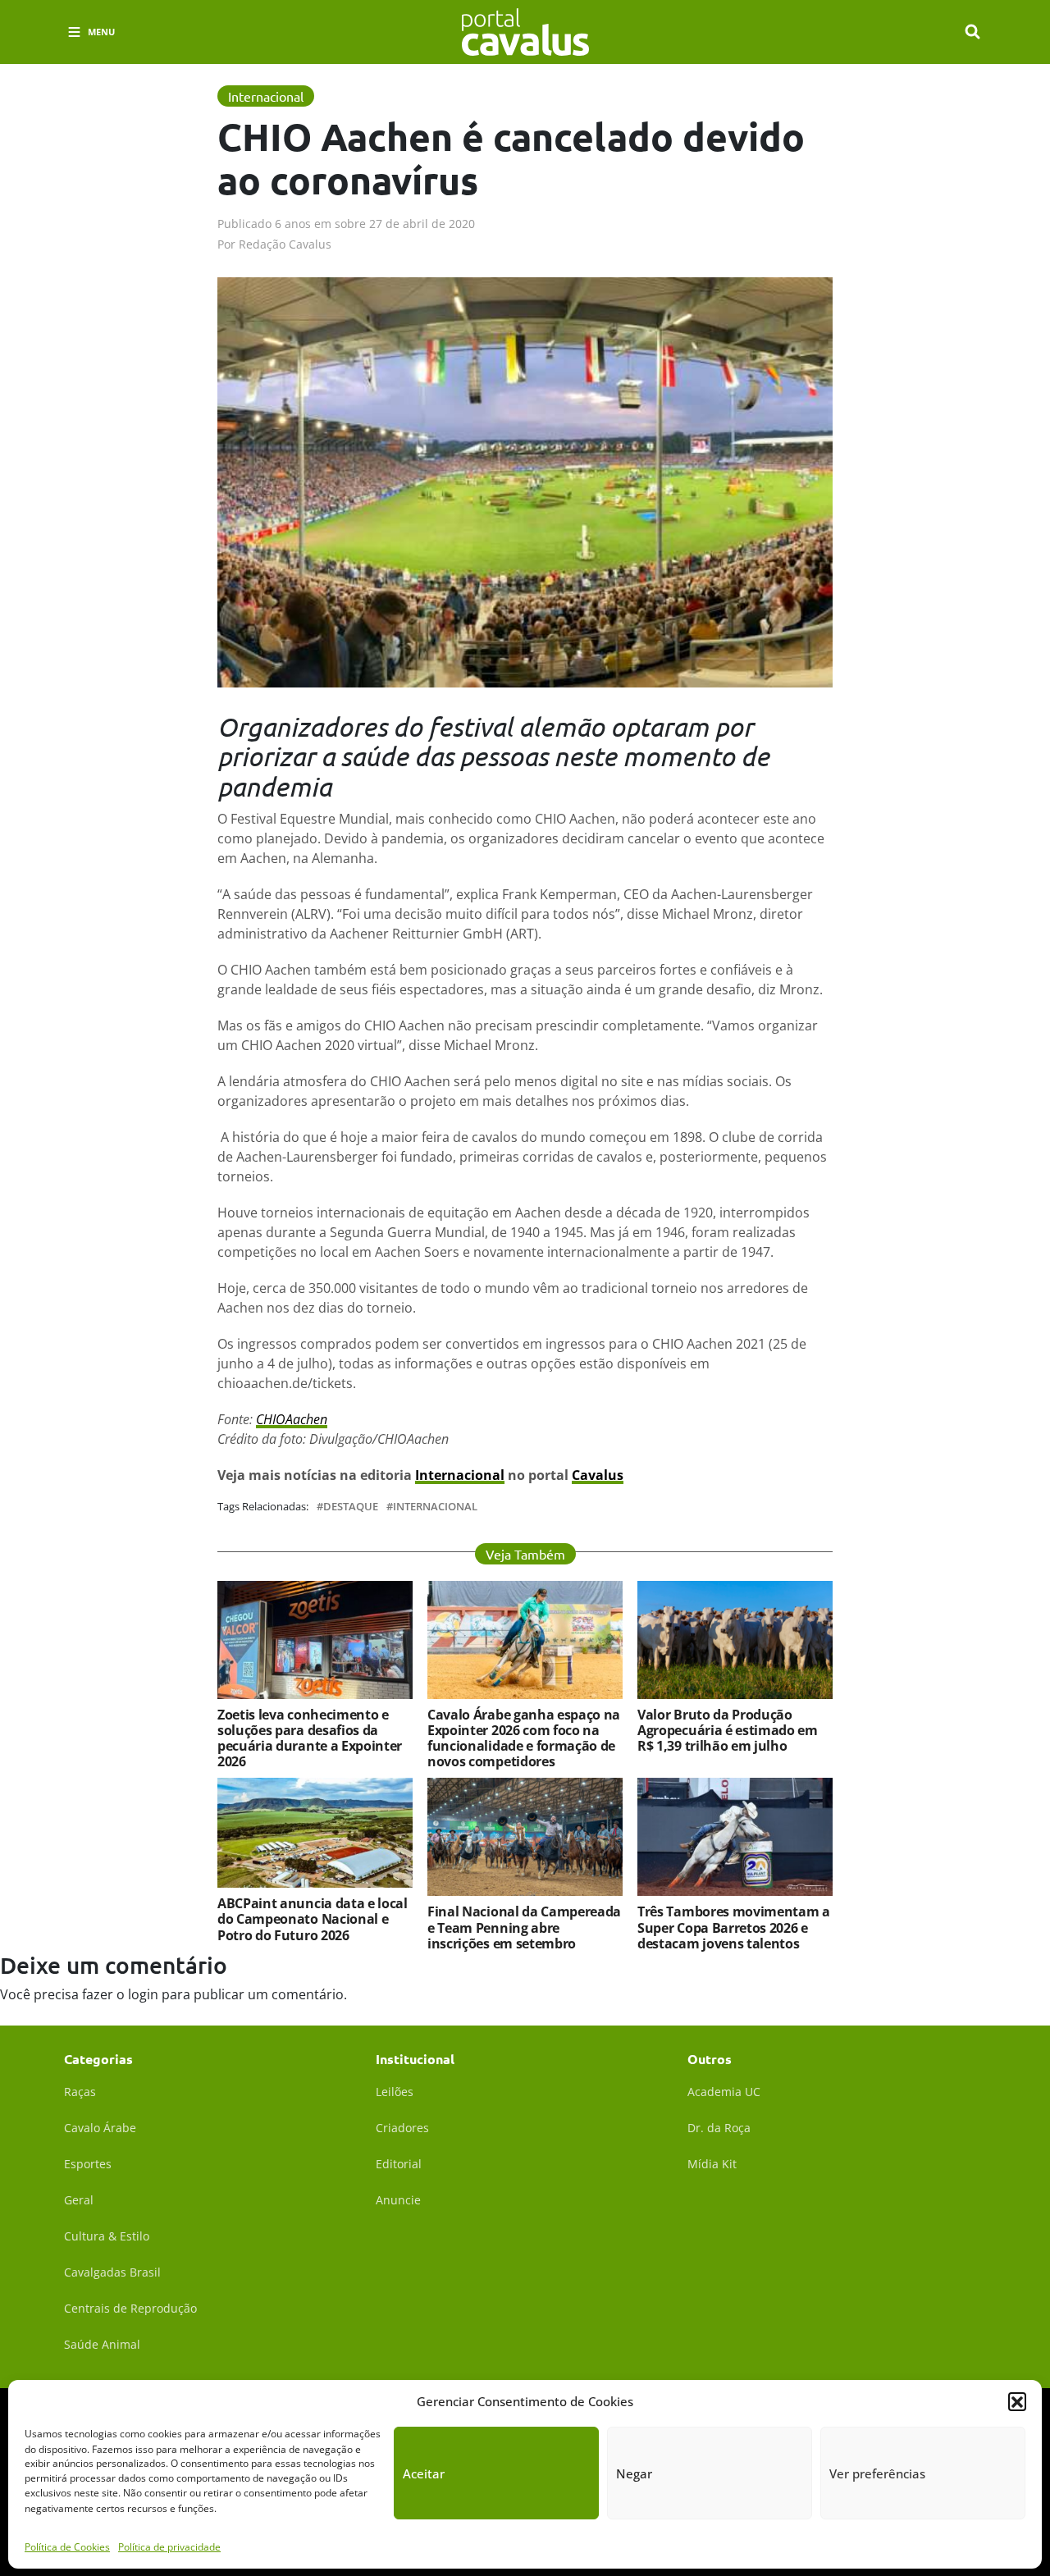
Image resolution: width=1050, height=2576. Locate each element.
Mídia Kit (712, 2164)
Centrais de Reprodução (130, 2308)
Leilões (395, 2092)
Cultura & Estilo (107, 2236)
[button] (1017, 2401)
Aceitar (424, 2473)
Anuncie (398, 2200)
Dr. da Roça (719, 2128)
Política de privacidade (169, 2547)
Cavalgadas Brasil (112, 2272)
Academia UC (724, 2092)
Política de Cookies (67, 2547)
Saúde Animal (102, 2344)
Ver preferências (877, 2473)
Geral (79, 2200)
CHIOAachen (292, 1419)
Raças (80, 2092)
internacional (435, 1507)
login (143, 1994)
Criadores (402, 2128)
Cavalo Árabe (100, 2128)
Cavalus (598, 1475)
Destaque (351, 1507)
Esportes (88, 2164)
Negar (634, 2473)
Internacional (460, 1475)
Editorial (399, 2164)
